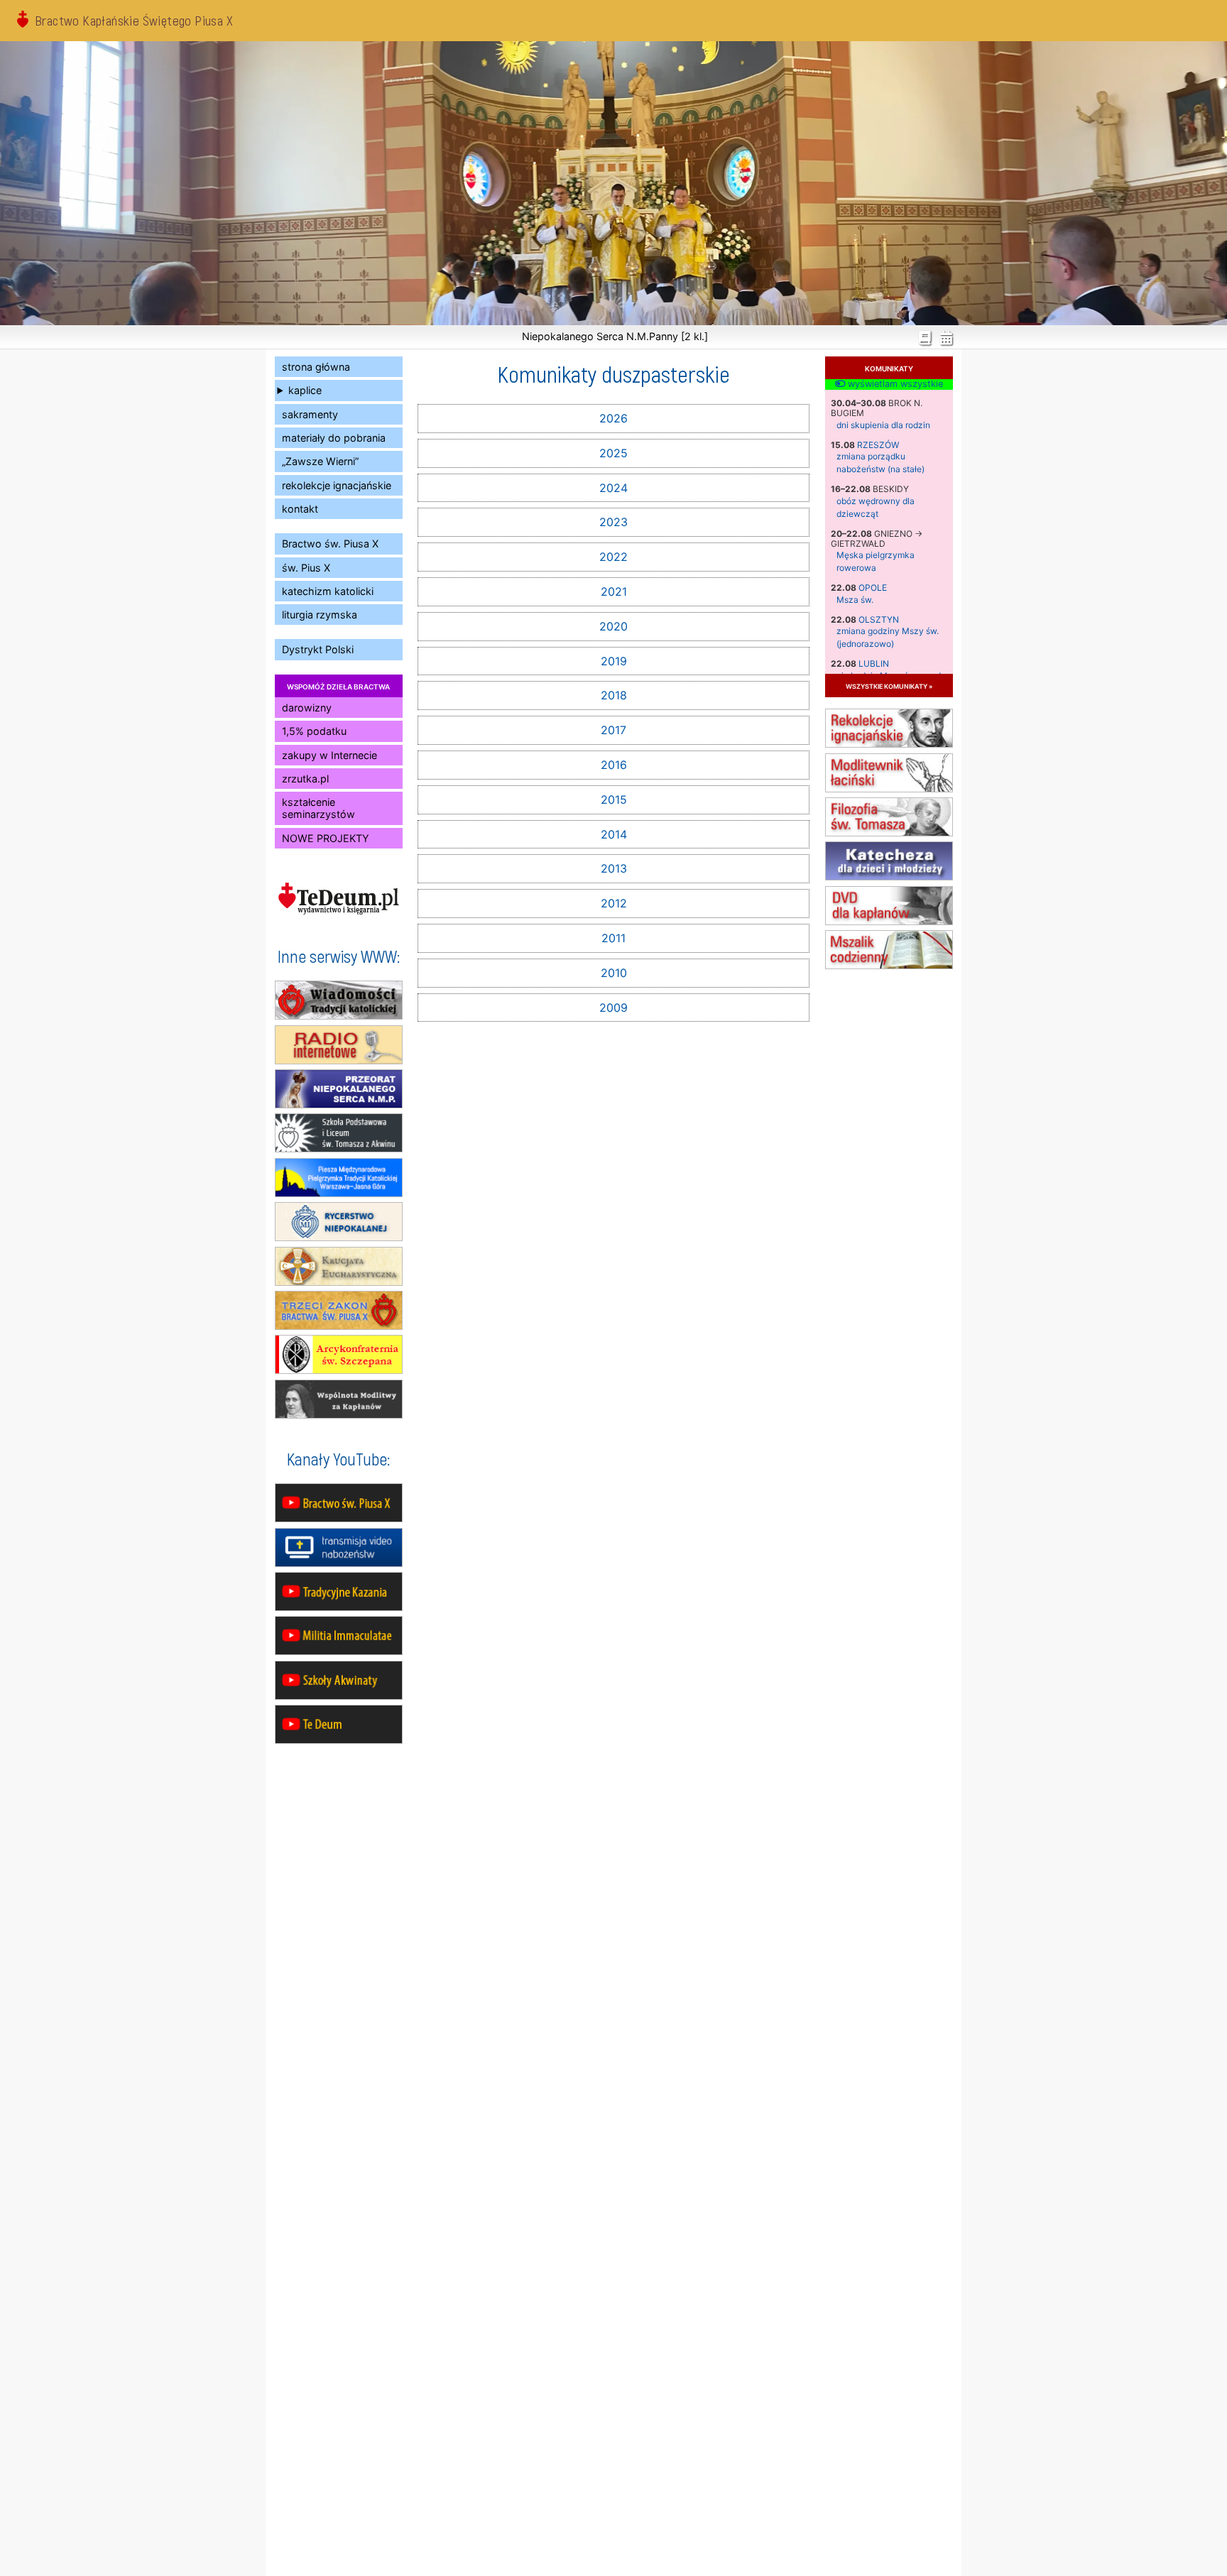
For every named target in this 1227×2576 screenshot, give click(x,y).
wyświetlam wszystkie (894, 384)
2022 (613, 557)
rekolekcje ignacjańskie (337, 485)
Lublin (874, 664)
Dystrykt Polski (318, 649)
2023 (613, 522)
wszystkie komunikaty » (889, 686)
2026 (613, 418)
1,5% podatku (314, 731)
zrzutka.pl (305, 779)
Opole (873, 588)
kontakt (300, 509)
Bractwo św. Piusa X (330, 544)
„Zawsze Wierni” (320, 461)
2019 (614, 661)
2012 (614, 903)
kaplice (305, 390)
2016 (614, 765)
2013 (614, 868)
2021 (614, 591)
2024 (613, 488)
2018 (614, 695)
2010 (614, 973)
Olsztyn (879, 620)
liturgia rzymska (320, 615)
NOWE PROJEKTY (326, 838)
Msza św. (855, 600)
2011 (613, 938)
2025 (613, 453)
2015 (614, 799)
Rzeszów (878, 445)
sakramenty (310, 414)
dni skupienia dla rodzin (883, 425)
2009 (613, 1008)
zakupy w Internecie (329, 755)
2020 (613, 626)
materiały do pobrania (334, 438)
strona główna (316, 367)
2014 (614, 834)
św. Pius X (306, 568)
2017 (613, 730)
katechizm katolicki (328, 591)
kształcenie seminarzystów (318, 808)
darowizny (307, 708)
